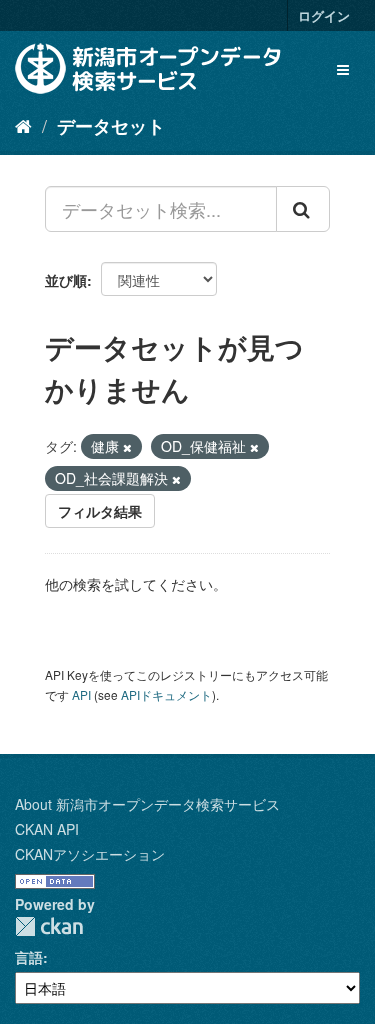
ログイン (324, 15)
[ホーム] (23, 125)
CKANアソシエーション (90, 854)
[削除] (127, 447)
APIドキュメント (166, 694)
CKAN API (47, 829)
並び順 (66, 280)
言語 (29, 957)
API (81, 694)
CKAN (49, 926)
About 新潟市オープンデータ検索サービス (147, 804)
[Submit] (303, 209)
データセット (111, 126)
